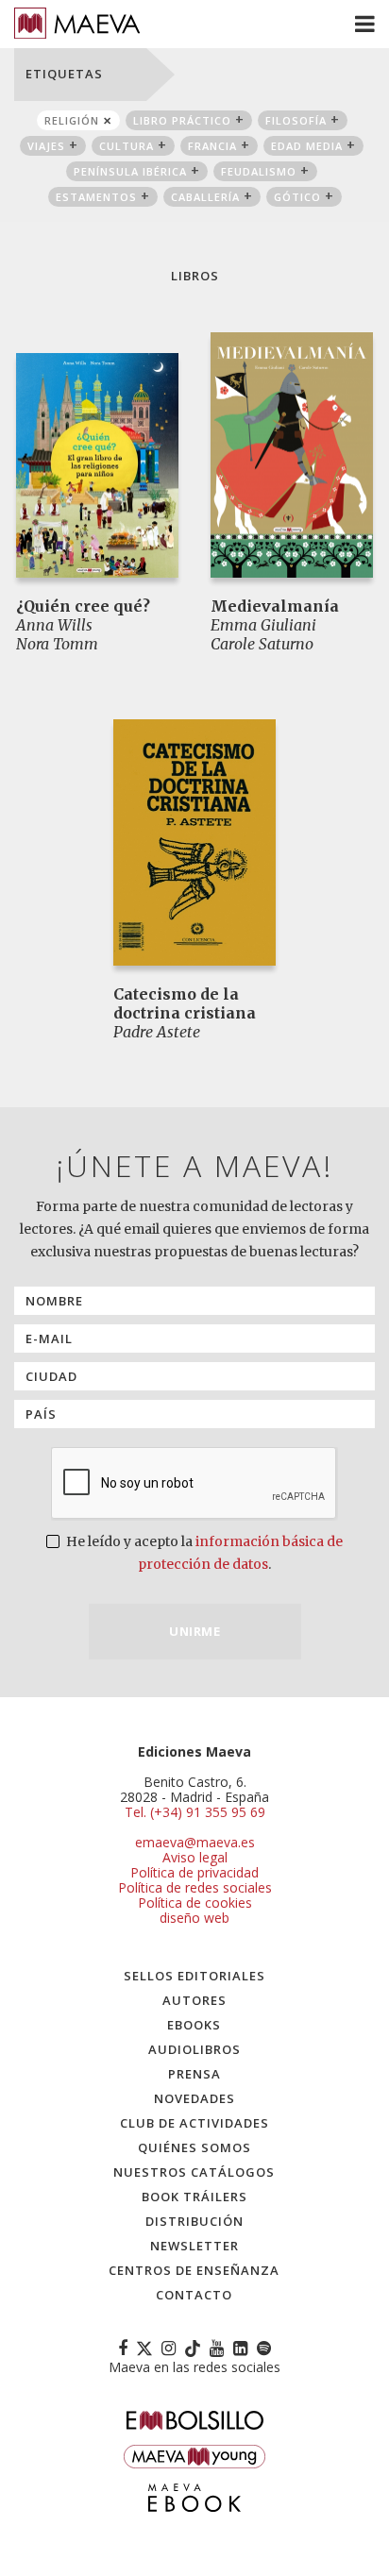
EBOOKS (194, 2025)
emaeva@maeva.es (195, 1842)
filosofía (296, 120)
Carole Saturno (262, 644)
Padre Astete (157, 1032)
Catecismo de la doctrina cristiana (185, 1003)
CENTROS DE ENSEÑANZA (194, 2270)
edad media (307, 146)
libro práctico (182, 120)
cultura (127, 146)
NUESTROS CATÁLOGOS (194, 2172)
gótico (297, 197)
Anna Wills (54, 625)
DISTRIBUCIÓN (194, 2221)
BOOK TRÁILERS (194, 2197)
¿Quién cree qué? (83, 606)
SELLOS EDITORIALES (194, 1976)
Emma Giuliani (263, 625)
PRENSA (194, 2074)
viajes (46, 146)
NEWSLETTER (194, 2246)
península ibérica (130, 171)
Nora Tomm (57, 644)
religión (72, 120)
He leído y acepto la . (203, 1553)
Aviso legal (195, 1857)
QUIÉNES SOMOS (194, 2147)
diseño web (194, 1918)
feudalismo (259, 171)
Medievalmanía (275, 606)
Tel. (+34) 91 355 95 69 (195, 1812)
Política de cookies (195, 1903)
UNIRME (194, 1631)
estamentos (96, 197)
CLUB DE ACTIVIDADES (194, 2123)
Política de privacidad (194, 1872)
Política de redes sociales (195, 1887)
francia (212, 146)
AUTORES (194, 2000)
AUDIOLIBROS (194, 2049)
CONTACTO (194, 2295)
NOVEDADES (194, 2098)
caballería (205, 197)
